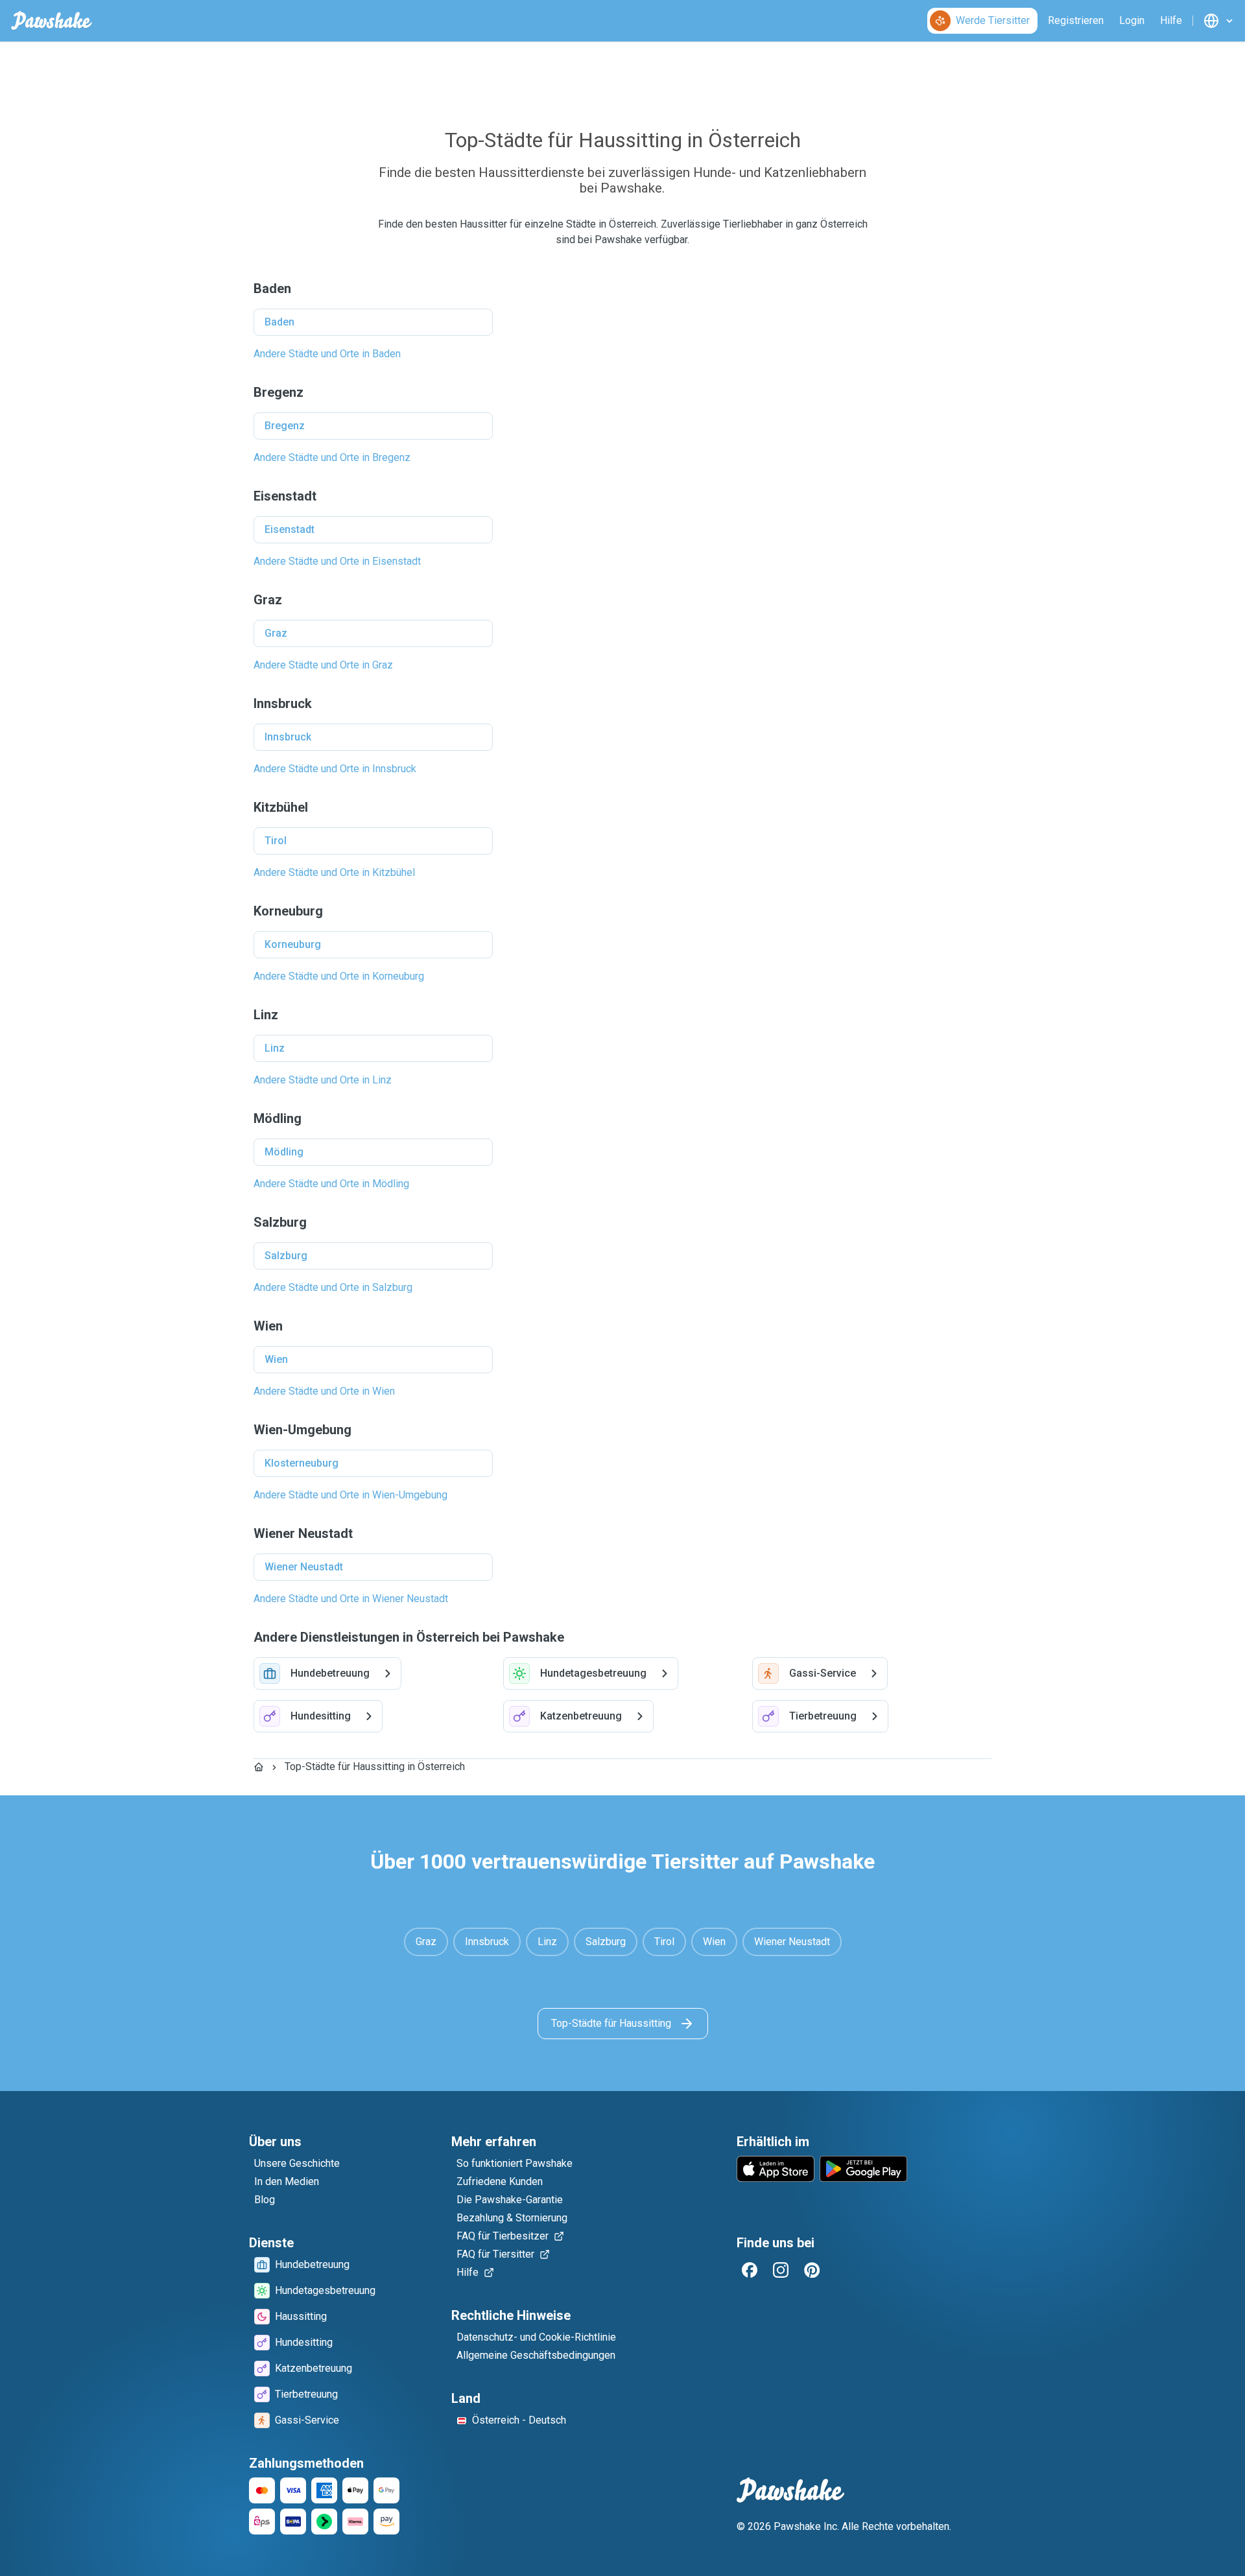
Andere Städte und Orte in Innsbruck (335, 769)
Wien (276, 1359)
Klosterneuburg (302, 1463)
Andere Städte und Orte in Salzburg (333, 1287)
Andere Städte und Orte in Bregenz (332, 457)
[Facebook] (750, 2270)
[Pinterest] (812, 2270)
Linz (275, 1048)
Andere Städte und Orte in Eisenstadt (337, 561)
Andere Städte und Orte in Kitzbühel (334, 872)
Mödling (284, 1152)
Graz (276, 633)
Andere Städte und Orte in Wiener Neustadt (351, 1599)
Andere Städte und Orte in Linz (323, 1080)
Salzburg (286, 1256)
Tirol (276, 841)
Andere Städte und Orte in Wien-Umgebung (350, 1495)
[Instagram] (781, 2270)
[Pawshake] (52, 21)
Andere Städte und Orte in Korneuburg (339, 976)
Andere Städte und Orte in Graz (323, 665)
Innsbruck (288, 737)
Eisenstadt (290, 529)
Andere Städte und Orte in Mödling (331, 1184)
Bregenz (285, 426)
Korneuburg (293, 944)
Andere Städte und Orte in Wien (324, 1391)
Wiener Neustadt (304, 1567)
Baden (279, 322)
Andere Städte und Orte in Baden (327, 354)
